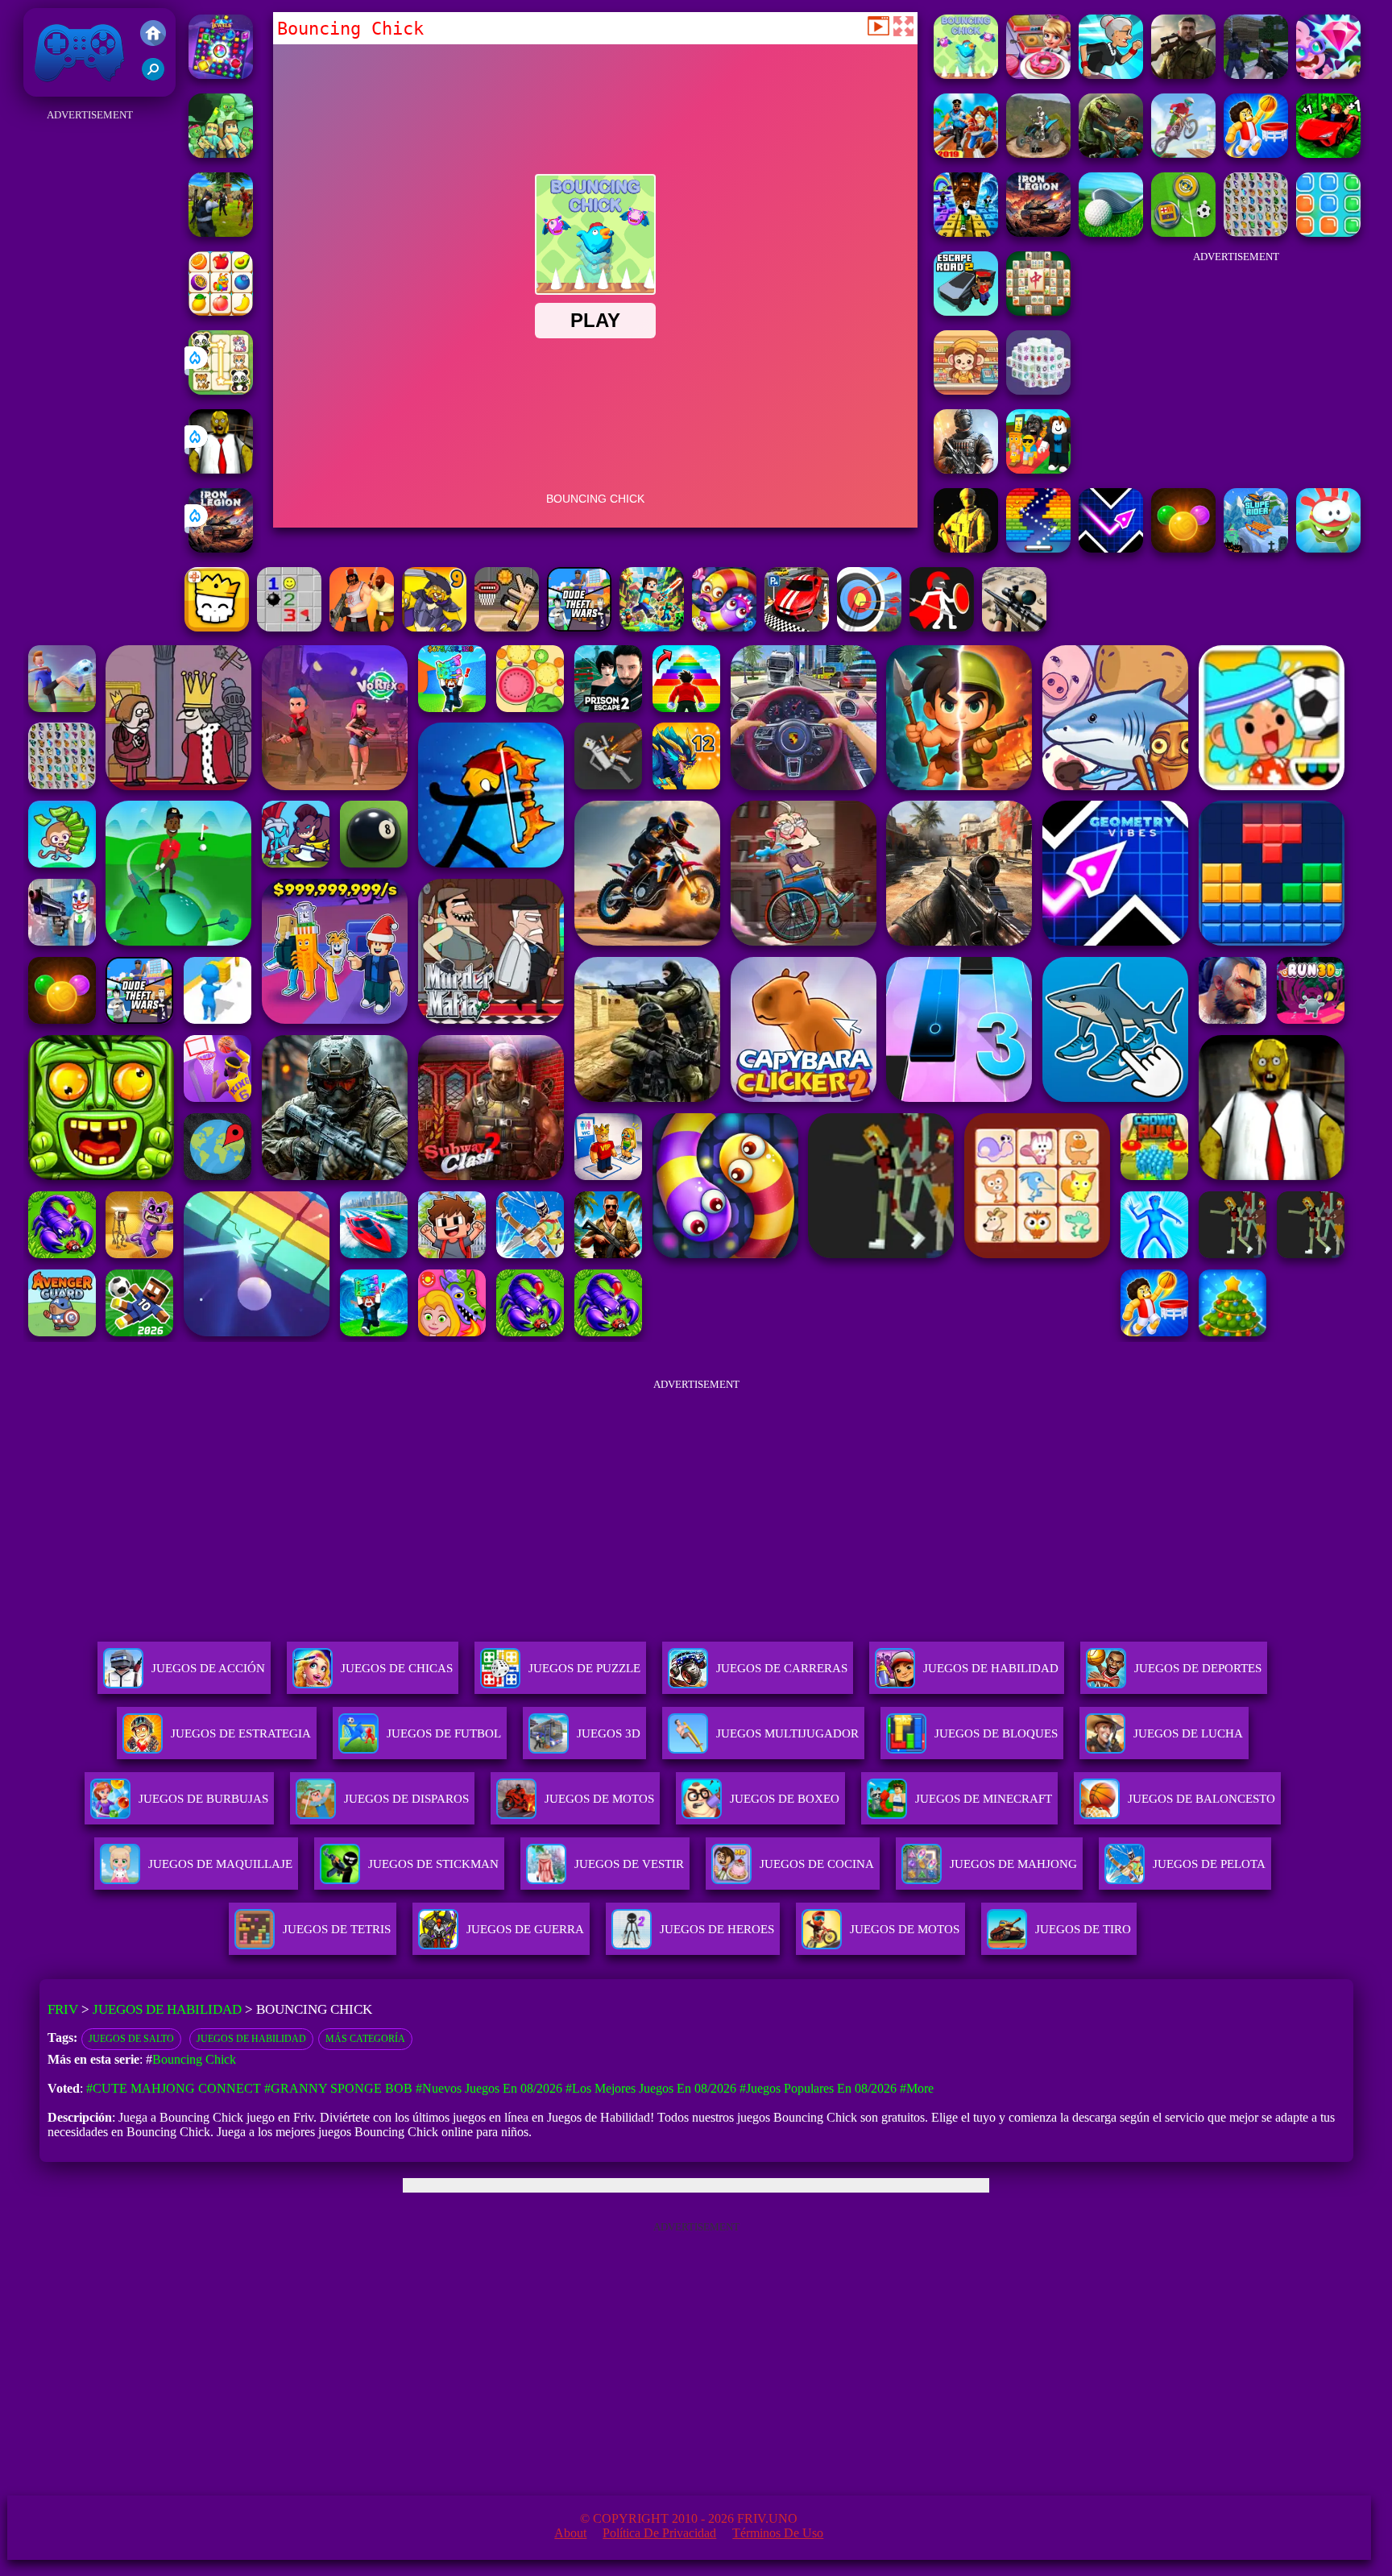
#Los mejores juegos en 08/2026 (651, 2088)
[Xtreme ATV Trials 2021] (1038, 153)
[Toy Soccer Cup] (1183, 232)
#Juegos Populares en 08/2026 (818, 2088)
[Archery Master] (869, 627)
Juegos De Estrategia (241, 1733)
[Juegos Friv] (153, 35)
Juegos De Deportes (1198, 1668)
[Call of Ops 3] (1183, 75)
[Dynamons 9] (434, 627)
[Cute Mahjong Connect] (221, 390)
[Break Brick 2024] (1038, 548)
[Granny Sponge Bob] (221, 469)
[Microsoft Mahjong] (1038, 311)
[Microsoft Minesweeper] (289, 627)
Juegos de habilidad (251, 2039)
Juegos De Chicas (397, 1668)
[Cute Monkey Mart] (966, 390)
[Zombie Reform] (221, 232)
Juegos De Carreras (782, 1668)
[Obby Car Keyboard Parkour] (1328, 153)
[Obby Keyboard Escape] (966, 232)
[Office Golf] (1111, 232)
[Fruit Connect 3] (221, 311)
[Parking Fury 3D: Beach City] (797, 627)
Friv (42, 88)
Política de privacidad (659, 2533)
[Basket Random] (507, 627)
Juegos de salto (131, 2039)
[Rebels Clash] (362, 627)
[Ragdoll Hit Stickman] (942, 627)
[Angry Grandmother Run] (1111, 75)
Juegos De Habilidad (991, 1668)
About (570, 2533)
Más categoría (365, 2039)
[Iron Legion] (221, 548)
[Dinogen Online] (1111, 153)
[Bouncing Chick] (966, 75)
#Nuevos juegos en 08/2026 (489, 2088)
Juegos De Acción (208, 1668)
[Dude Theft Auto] (579, 627)
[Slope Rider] (1256, 548)
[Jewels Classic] (221, 75)
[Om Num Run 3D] (1328, 548)
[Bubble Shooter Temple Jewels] (1183, 548)
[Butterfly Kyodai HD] (1256, 232)
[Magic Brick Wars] (217, 627)
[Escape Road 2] (966, 311)
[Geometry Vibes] (1111, 548)
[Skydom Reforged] (1328, 75)
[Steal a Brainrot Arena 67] (1038, 469)
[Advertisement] (89, 367)
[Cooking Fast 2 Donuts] (1038, 75)
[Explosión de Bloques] (1328, 232)
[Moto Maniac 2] (1183, 153)
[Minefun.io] (221, 153)
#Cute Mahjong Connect (174, 2088)
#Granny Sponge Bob (338, 2088)
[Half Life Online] (966, 469)
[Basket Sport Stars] (1256, 153)
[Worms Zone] (724, 627)
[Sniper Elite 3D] (1014, 627)
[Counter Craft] (1256, 75)
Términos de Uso (778, 2533)
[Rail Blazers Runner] (966, 153)
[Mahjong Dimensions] (1038, 390)
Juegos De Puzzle (584, 1668)
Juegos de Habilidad (167, 2009)
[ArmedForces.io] (966, 548)
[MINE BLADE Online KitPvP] (652, 627)
